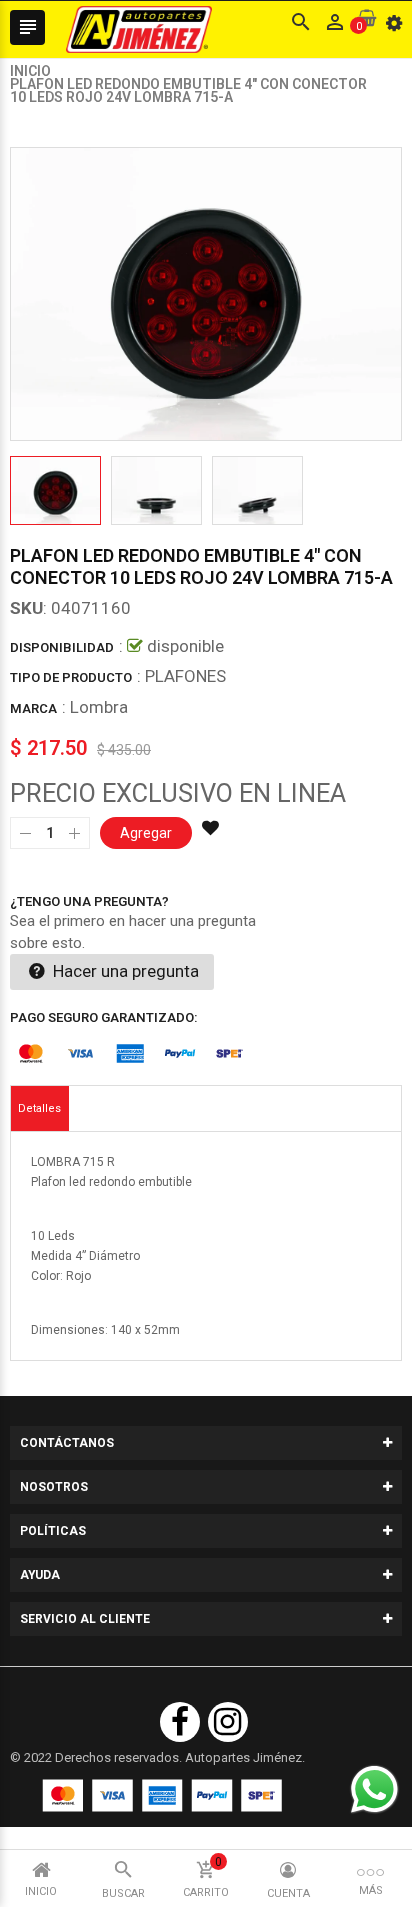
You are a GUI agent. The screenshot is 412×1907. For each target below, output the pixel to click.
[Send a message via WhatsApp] (374, 1789)
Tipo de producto (71, 677)
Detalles (39, 1108)
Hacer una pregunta (124, 971)
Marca (33, 708)
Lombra (99, 707)
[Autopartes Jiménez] (162, 1795)
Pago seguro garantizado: (104, 1017)
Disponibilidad (62, 647)
